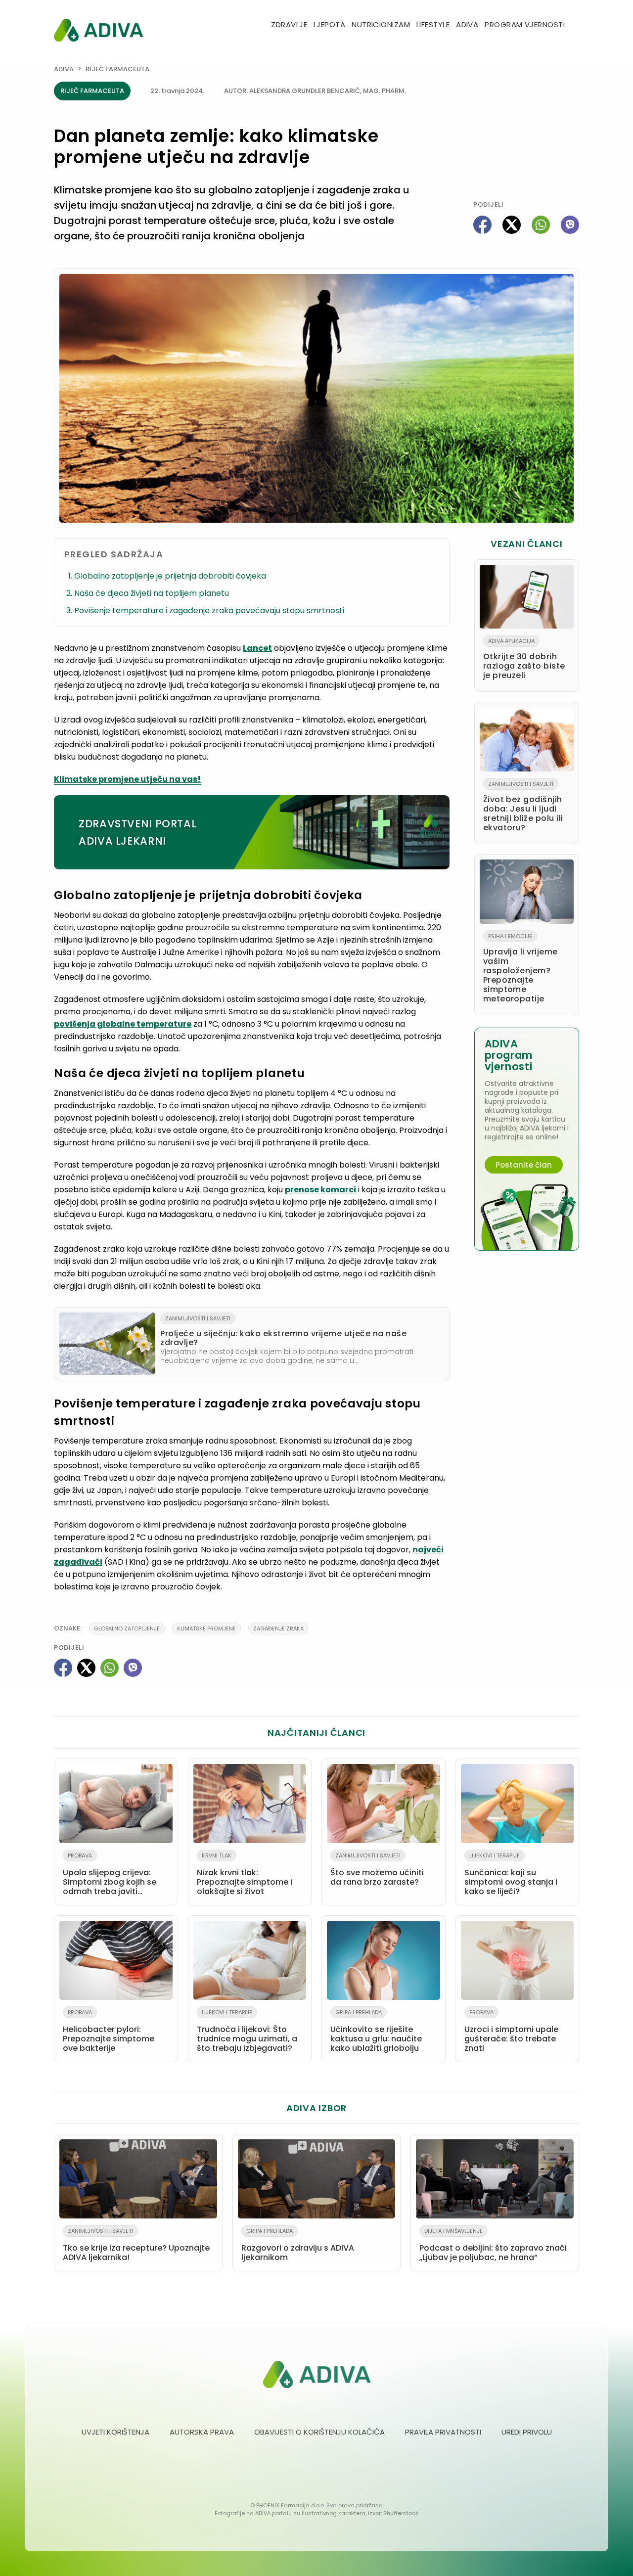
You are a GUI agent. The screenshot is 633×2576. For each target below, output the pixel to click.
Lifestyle (433, 24)
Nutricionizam (381, 24)
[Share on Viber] (570, 225)
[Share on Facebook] (482, 225)
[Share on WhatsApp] (541, 225)
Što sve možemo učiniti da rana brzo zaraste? (377, 1870)
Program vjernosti (525, 24)
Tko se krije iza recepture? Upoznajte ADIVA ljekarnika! (136, 2245)
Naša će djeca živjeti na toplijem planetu (152, 593)
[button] (575, 25)
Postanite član (524, 1165)
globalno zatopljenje (127, 1628)
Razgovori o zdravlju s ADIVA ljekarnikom (298, 2245)
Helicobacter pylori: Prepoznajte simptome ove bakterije (109, 2031)
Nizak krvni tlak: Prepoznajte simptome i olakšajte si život (245, 1874)
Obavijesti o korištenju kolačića (319, 2432)
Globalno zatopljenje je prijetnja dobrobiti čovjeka (170, 576)
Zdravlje (289, 24)
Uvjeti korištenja (115, 2432)
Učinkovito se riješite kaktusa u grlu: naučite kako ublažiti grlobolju (376, 2031)
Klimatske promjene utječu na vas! (127, 779)
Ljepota (329, 24)
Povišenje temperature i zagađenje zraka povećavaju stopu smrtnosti (209, 610)
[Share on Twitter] (512, 225)
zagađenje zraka (278, 1628)
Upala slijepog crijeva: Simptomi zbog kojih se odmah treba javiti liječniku (110, 1876)
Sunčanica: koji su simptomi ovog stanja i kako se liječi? (511, 1874)
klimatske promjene (206, 1628)
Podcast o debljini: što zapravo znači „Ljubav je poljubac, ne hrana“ (493, 2245)
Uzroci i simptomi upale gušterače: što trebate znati (511, 2031)
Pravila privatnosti (443, 2432)
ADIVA (467, 24)
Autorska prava (202, 2432)
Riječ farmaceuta (117, 69)
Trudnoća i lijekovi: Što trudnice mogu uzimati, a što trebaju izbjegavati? (247, 2031)
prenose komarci (320, 1190)
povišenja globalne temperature (123, 1024)
